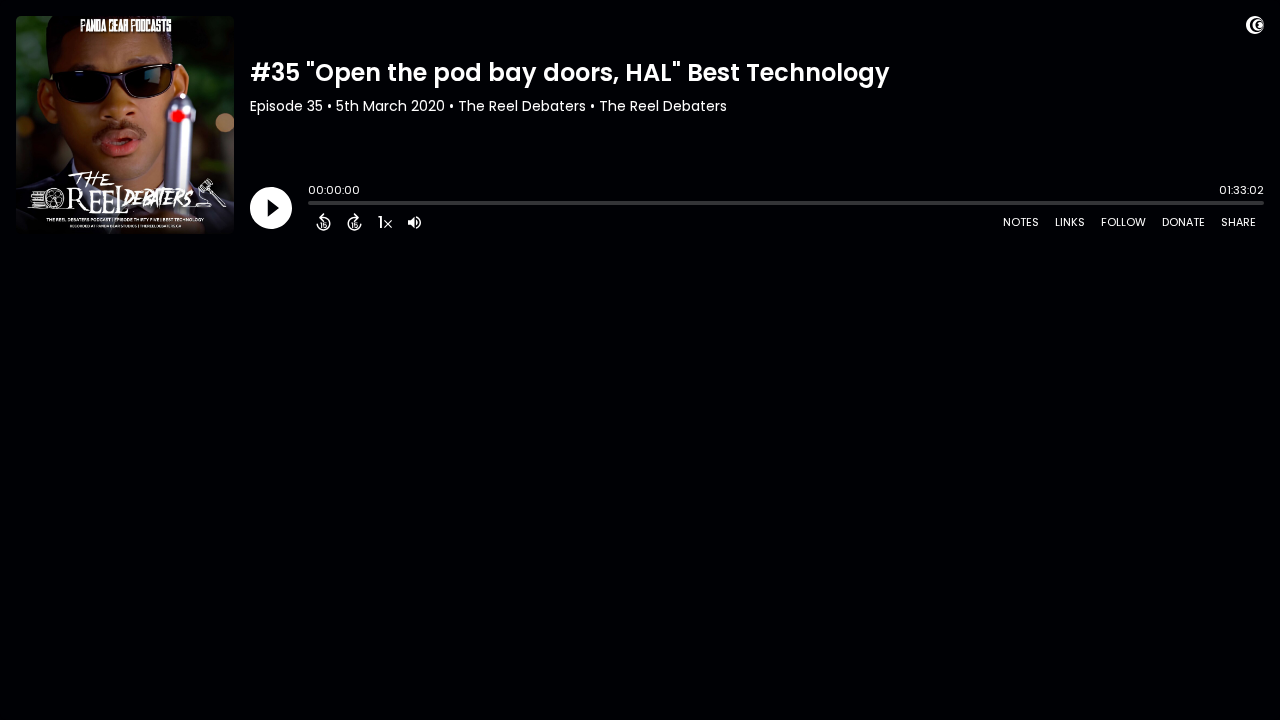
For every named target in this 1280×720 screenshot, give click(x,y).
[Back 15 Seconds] (323, 222)
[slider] (313, 205)
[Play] (271, 208)
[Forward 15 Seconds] (354, 222)
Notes (1021, 222)
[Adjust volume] (414, 222)
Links (1070, 222)
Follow (1123, 222)
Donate (1183, 222)
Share (1238, 222)
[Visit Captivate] (1255, 28)
